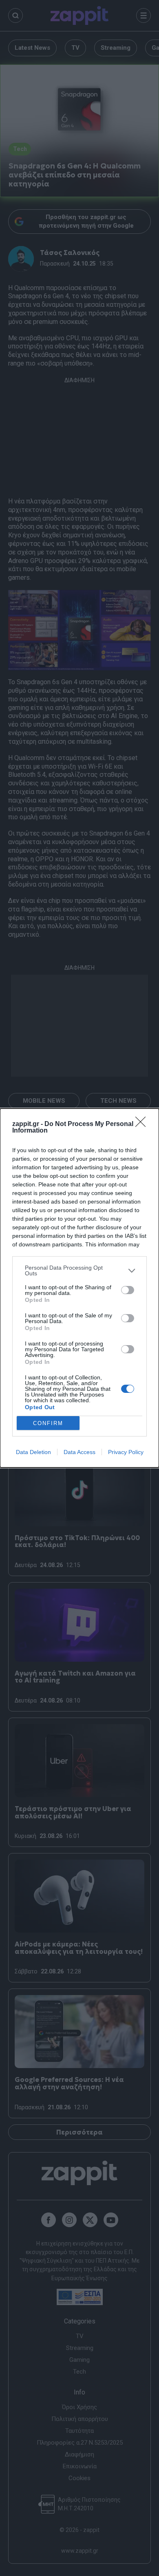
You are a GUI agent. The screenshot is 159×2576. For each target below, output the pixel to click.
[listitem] (79, 1270)
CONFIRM (48, 1423)
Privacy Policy (126, 1452)
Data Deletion (33, 1452)
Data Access (79, 1452)
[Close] (143, 1124)
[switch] (128, 1290)
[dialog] (79, 1288)
